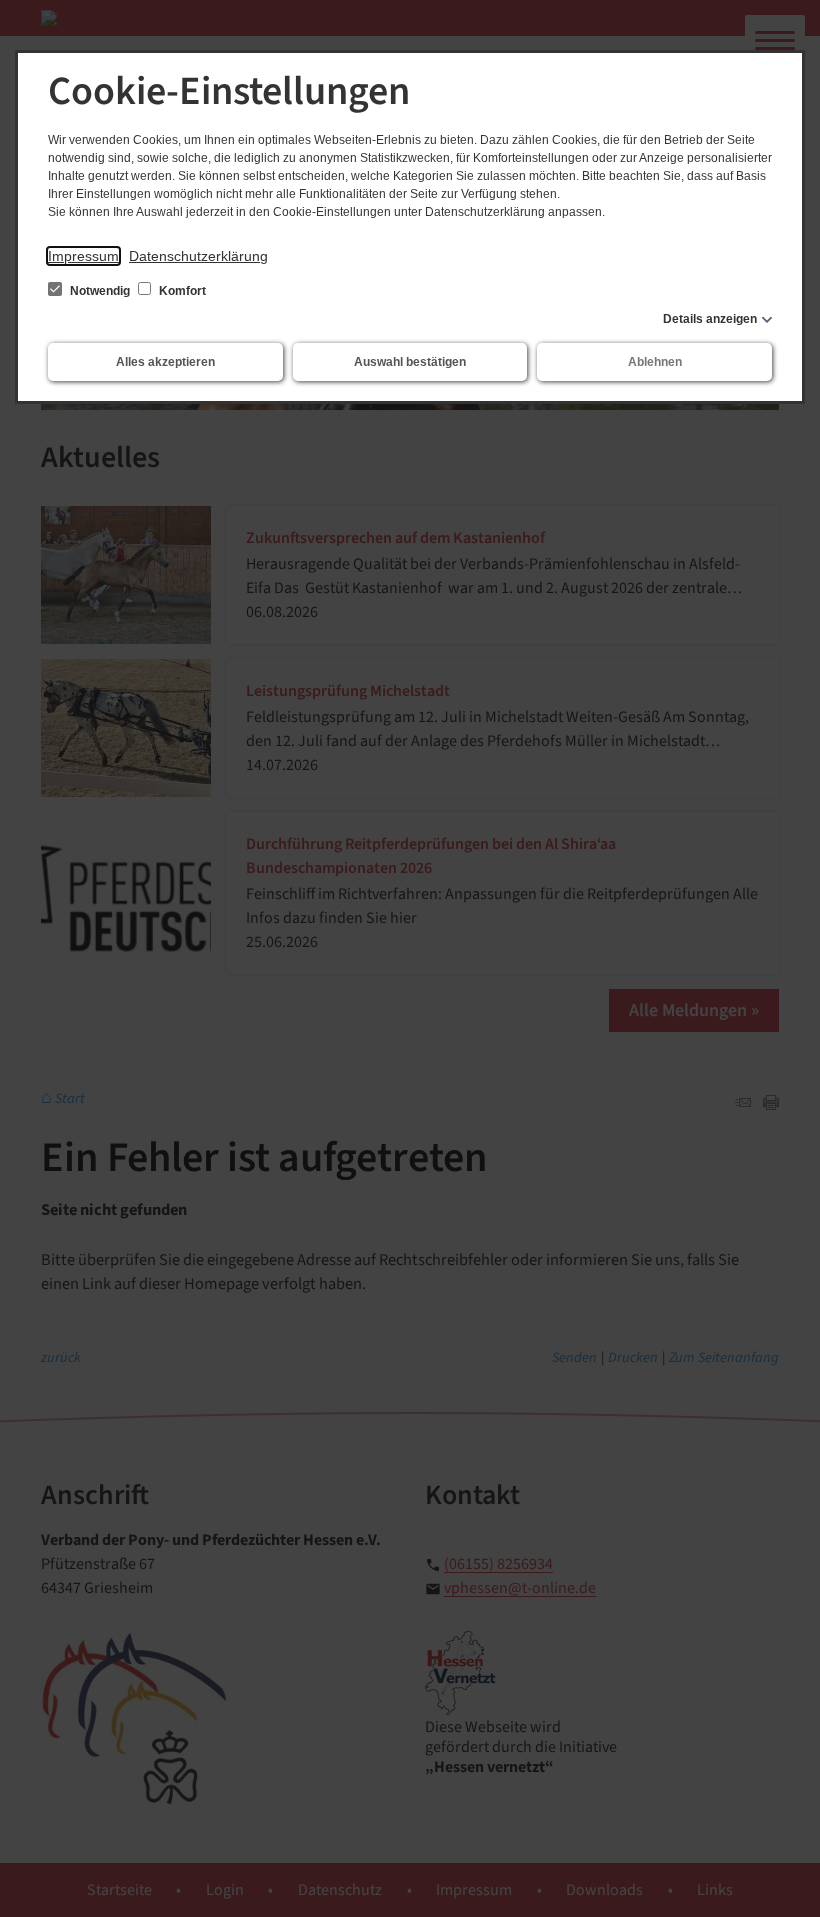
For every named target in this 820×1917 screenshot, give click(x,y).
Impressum (83, 256)
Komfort (181, 291)
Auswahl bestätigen (410, 362)
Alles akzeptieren (165, 362)
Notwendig (100, 291)
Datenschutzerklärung (198, 256)
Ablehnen (655, 362)
